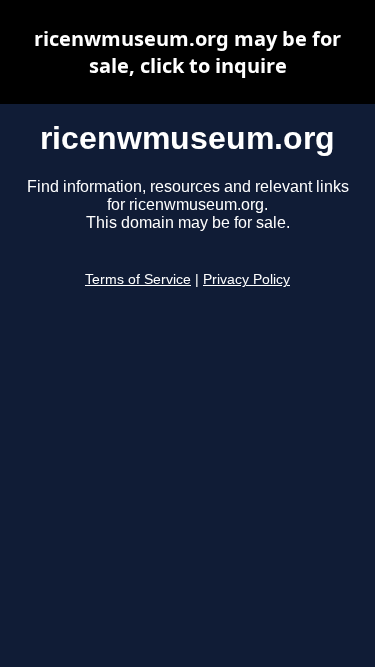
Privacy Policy (246, 279)
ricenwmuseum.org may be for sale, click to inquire (187, 52)
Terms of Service (138, 279)
